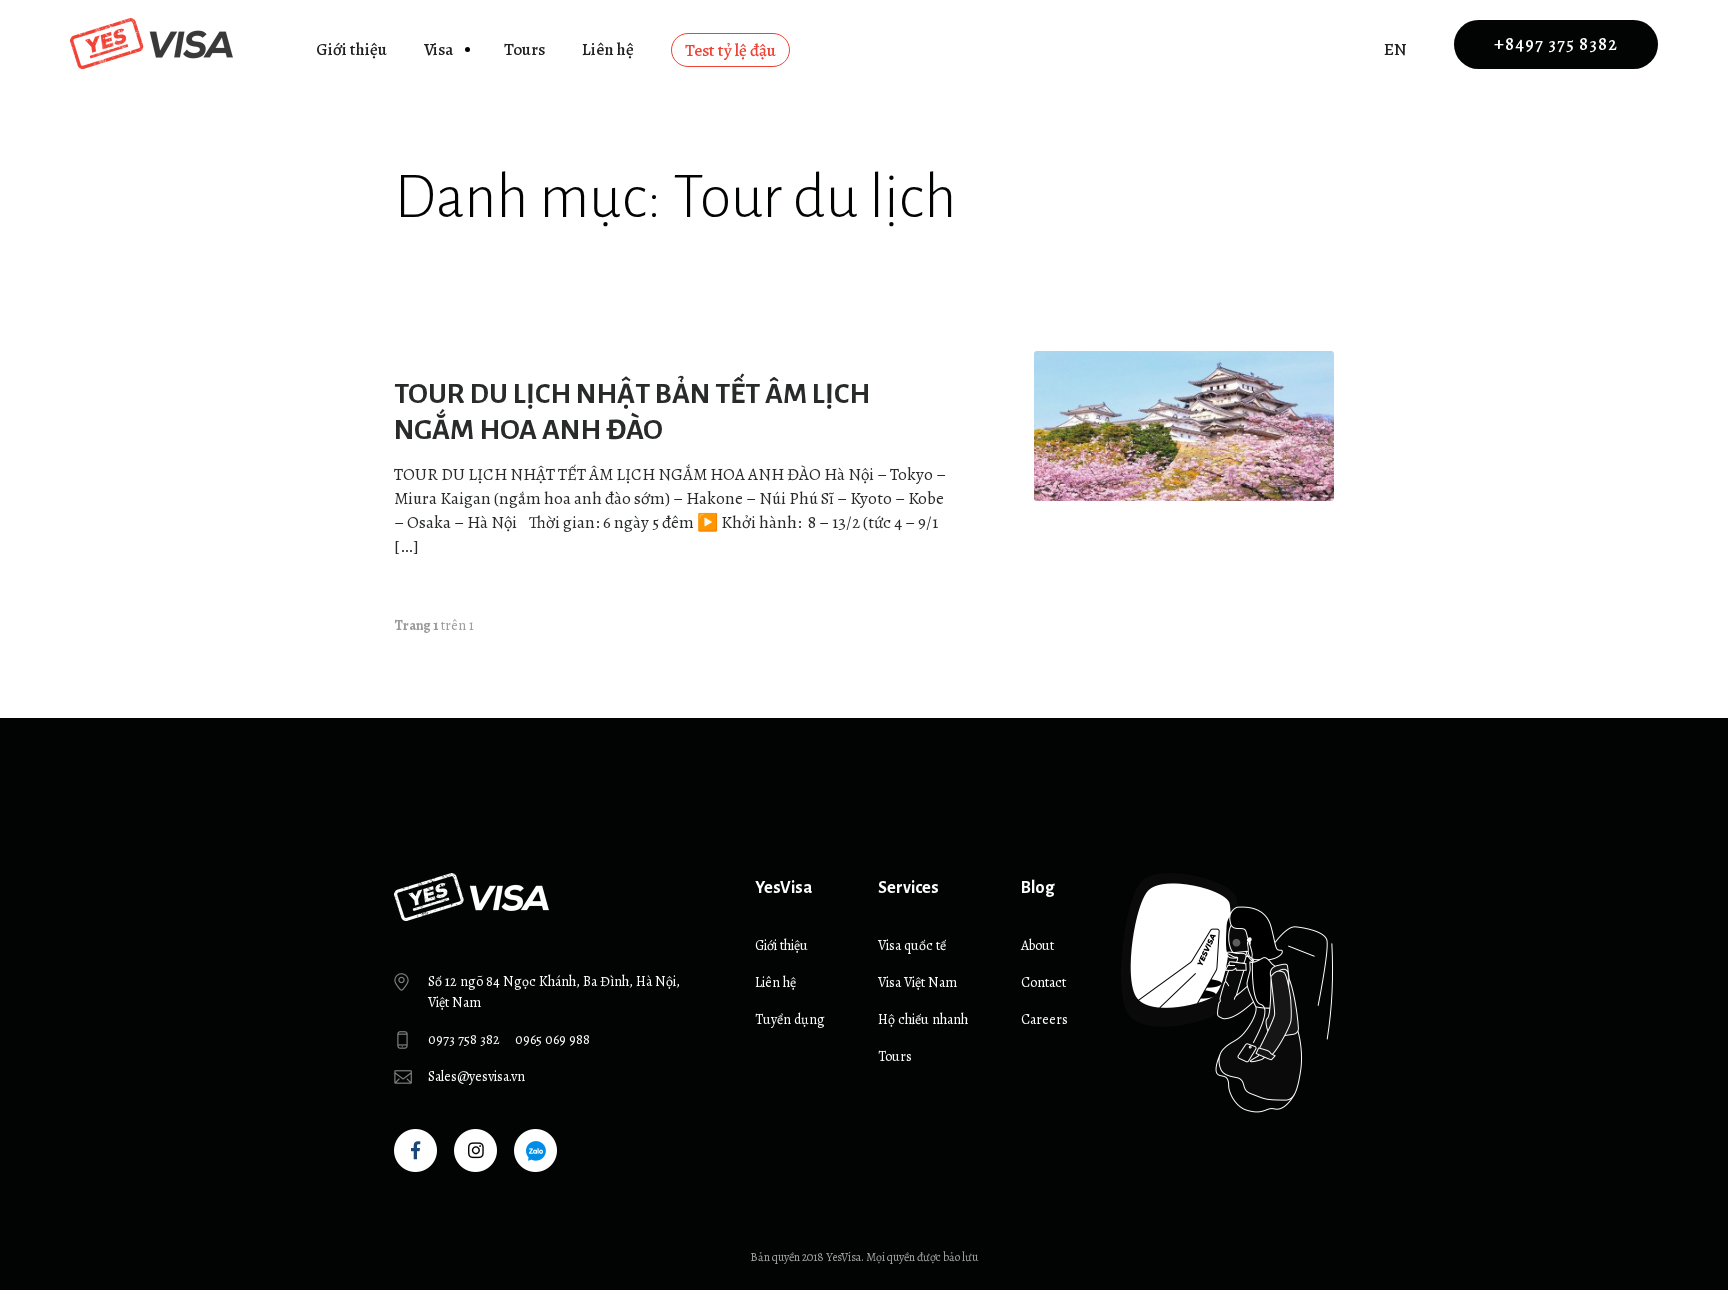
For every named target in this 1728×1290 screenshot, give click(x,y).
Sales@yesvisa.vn (476, 1076)
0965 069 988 (552, 1039)
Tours (524, 49)
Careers (1044, 1019)
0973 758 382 (464, 1039)
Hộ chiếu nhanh (923, 1019)
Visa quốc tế (912, 945)
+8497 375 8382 (1556, 44)
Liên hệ (608, 49)
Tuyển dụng (790, 1019)
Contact (1043, 982)
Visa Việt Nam (917, 982)
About (1037, 945)
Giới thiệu (351, 49)
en (1395, 49)
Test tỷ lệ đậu (730, 50)
